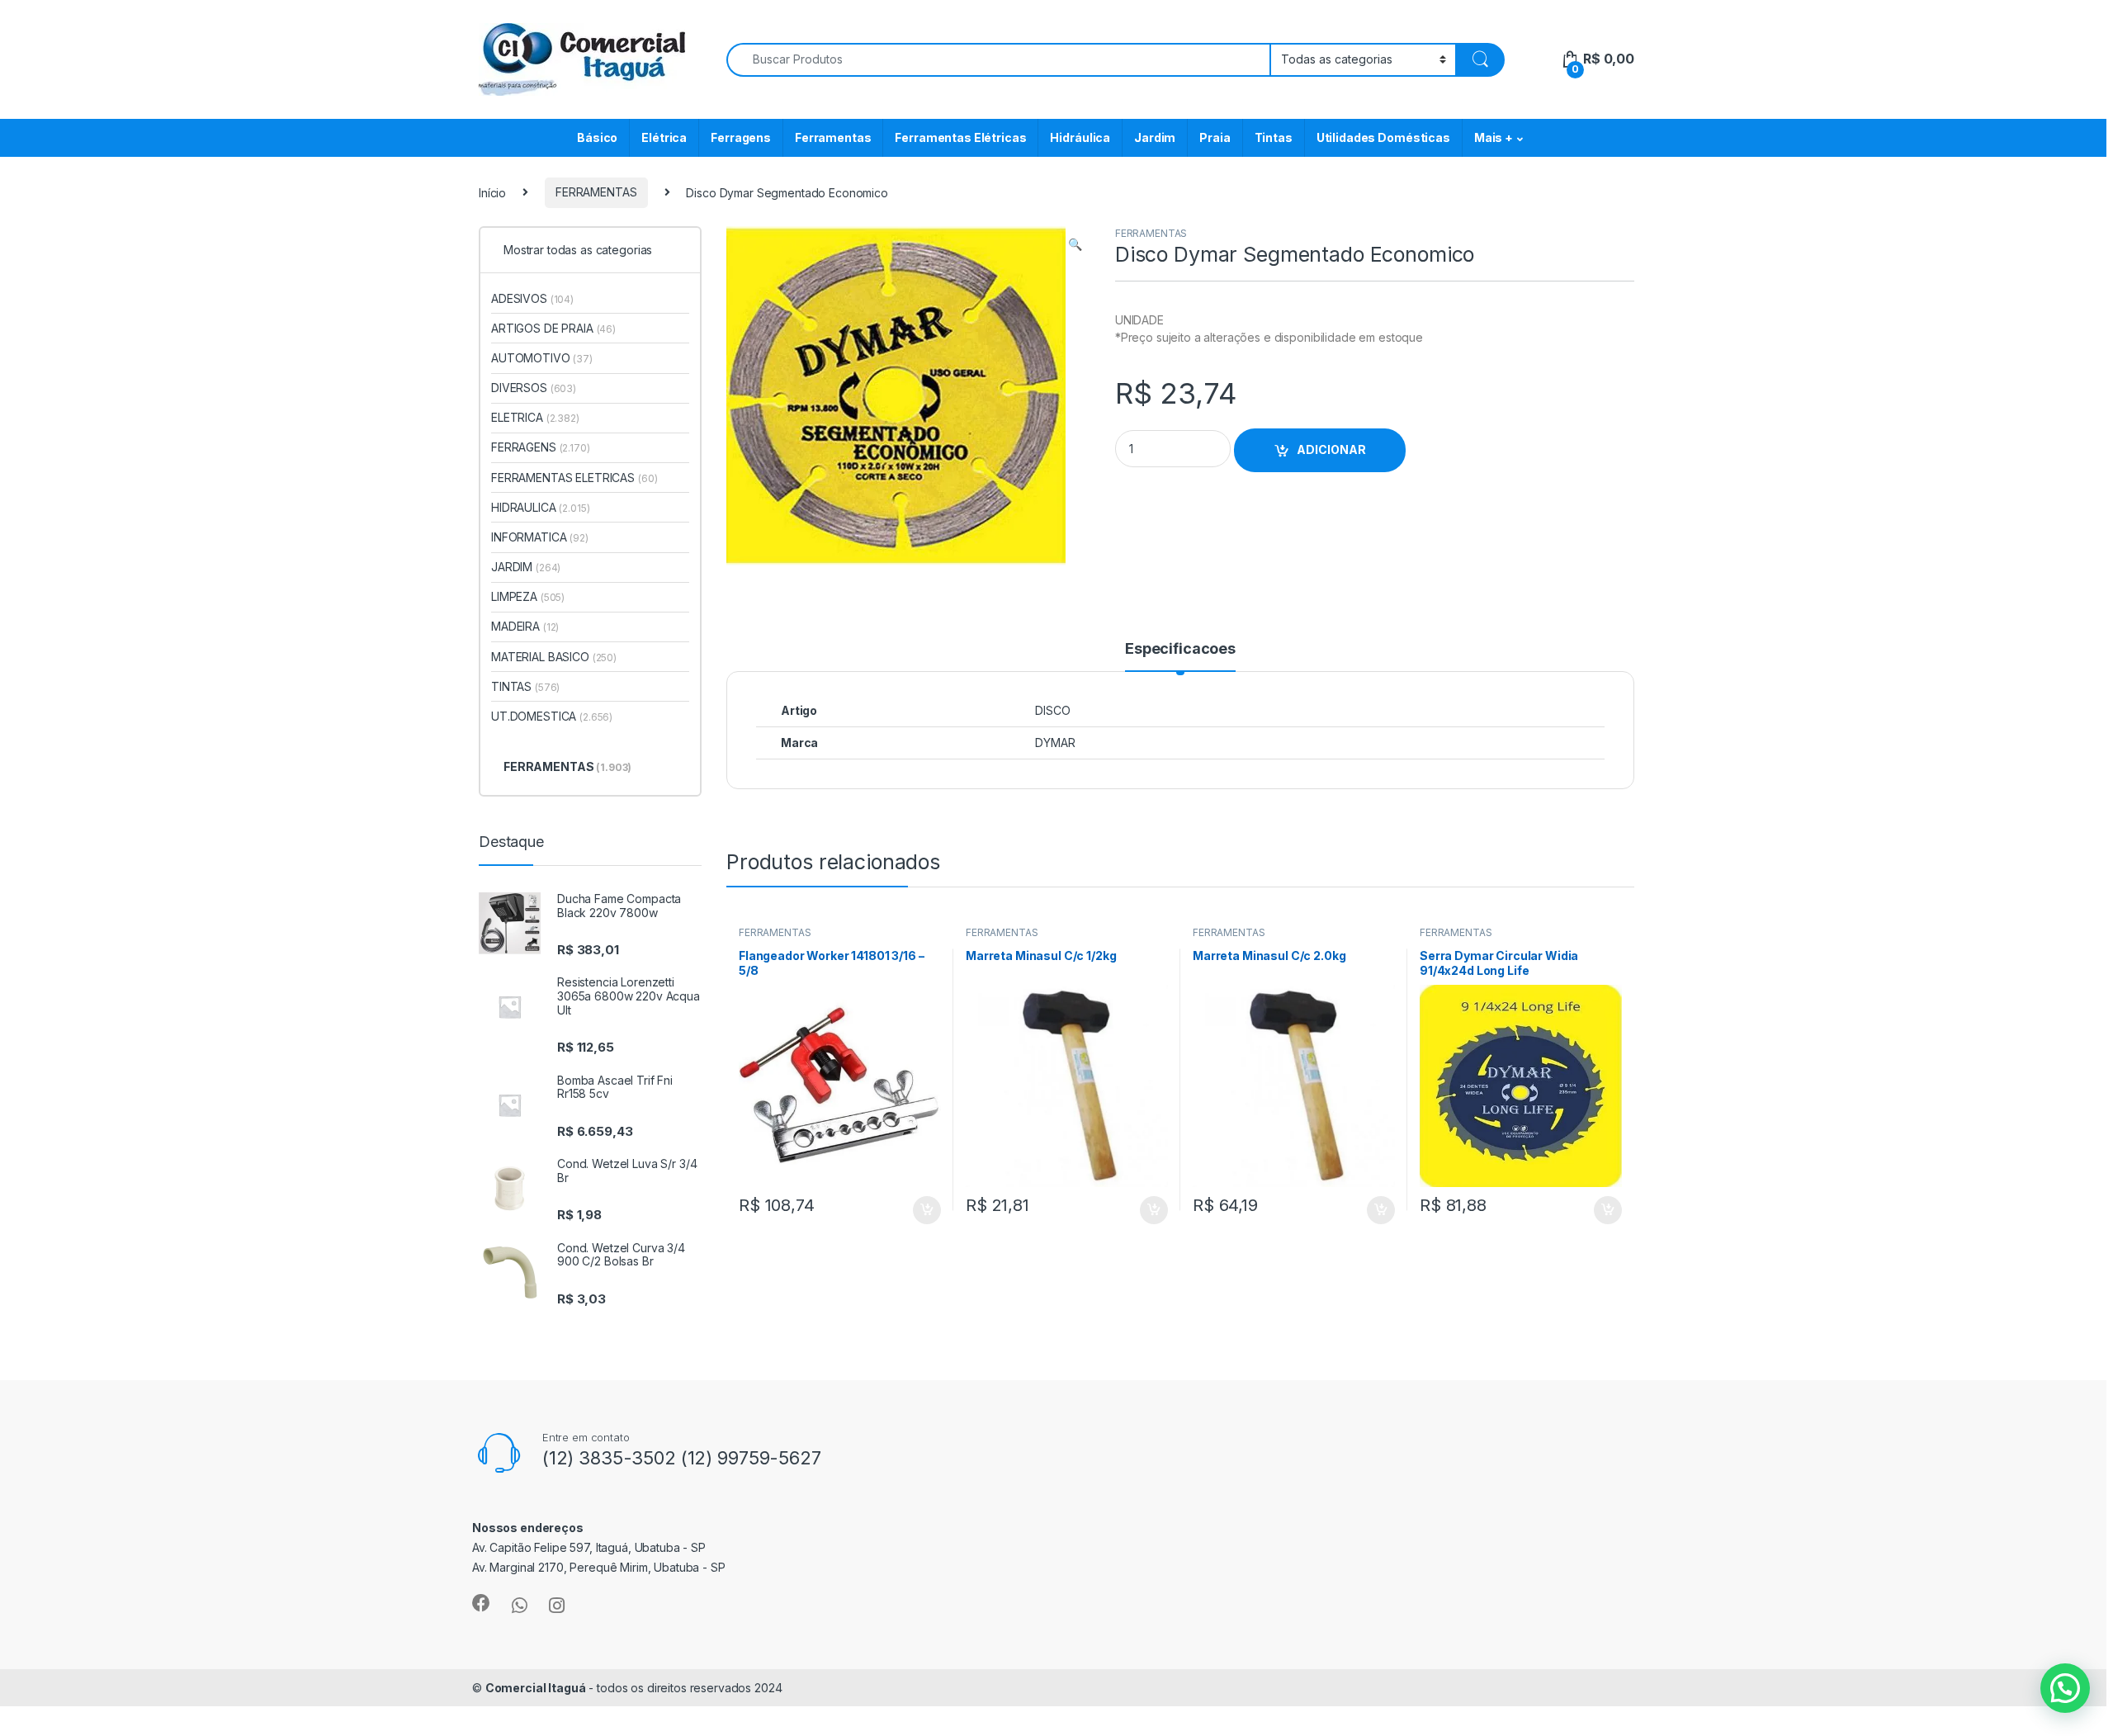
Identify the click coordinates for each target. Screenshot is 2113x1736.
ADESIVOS (532, 298)
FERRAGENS (541, 447)
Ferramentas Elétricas (960, 137)
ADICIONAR (1331, 449)
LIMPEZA (528, 596)
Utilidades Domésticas (1383, 137)
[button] (1075, 244)
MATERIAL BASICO (554, 657)
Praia (1215, 137)
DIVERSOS (534, 388)
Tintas (1274, 137)
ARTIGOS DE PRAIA (553, 328)
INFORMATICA (540, 537)
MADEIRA (525, 626)
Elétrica (664, 137)
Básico (597, 137)
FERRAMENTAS (596, 192)
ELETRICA (535, 417)
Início (492, 192)
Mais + (1494, 137)
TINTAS (525, 686)
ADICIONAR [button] (911, 1210)
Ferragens (741, 137)
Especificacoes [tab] (1180, 649)
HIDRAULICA (541, 507)
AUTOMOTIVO (542, 358)
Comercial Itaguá (536, 1688)
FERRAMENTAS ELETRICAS (574, 478)
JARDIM (526, 567)
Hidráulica (1080, 137)
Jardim (1155, 137)
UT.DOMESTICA (552, 716)
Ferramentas (833, 137)
